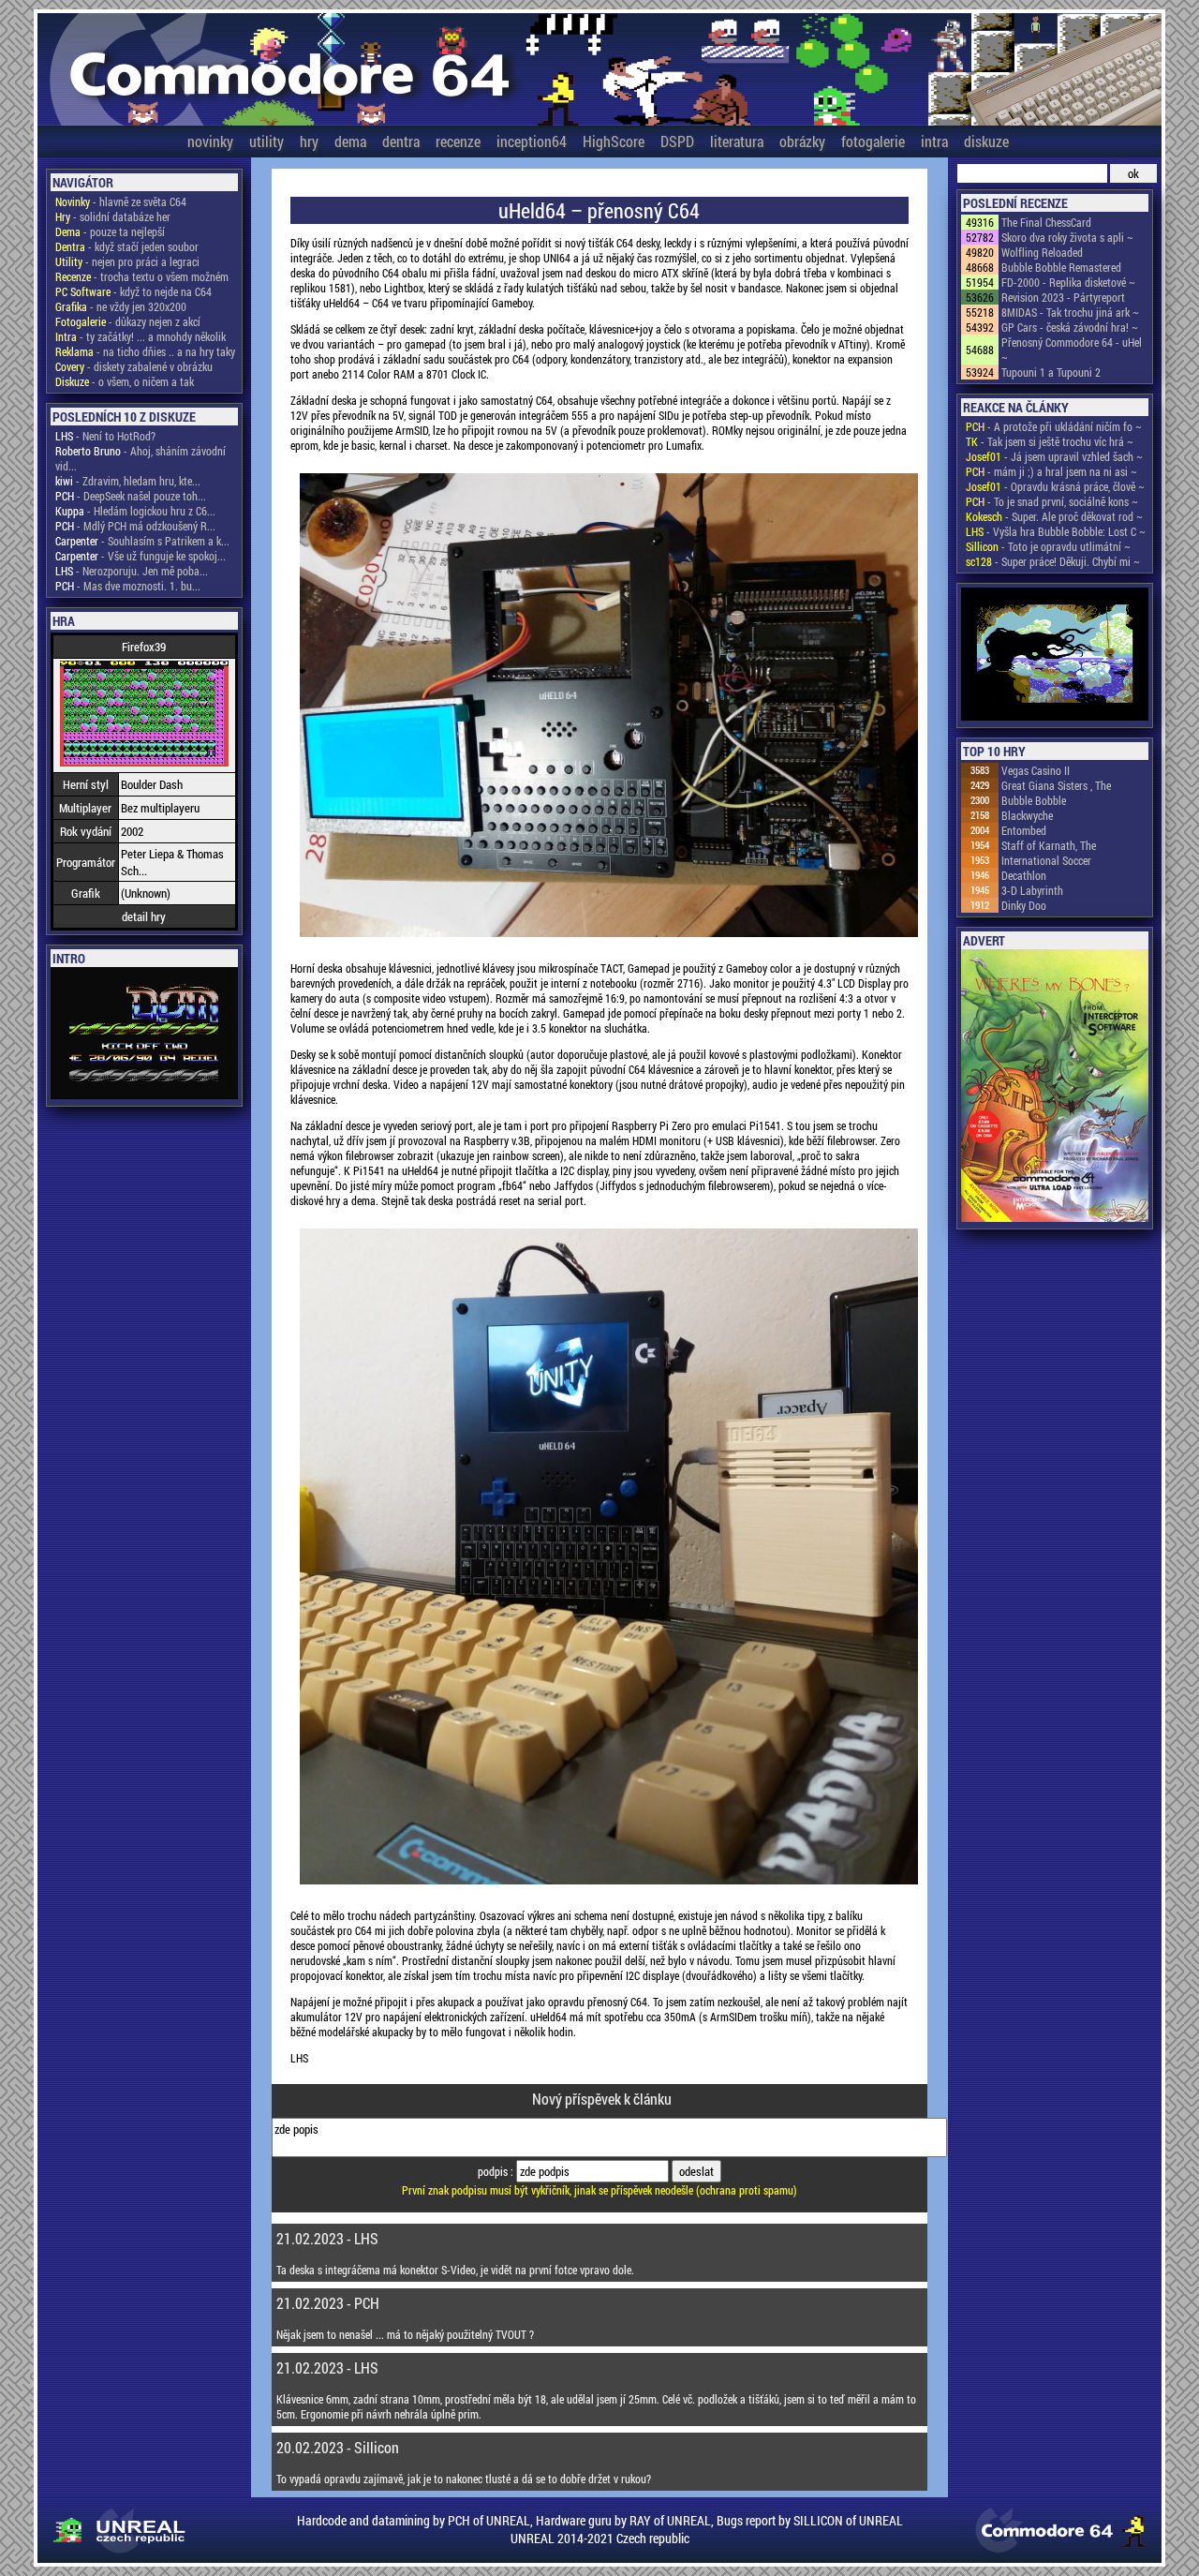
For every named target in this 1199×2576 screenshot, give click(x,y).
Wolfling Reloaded (1042, 252)
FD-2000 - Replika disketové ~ (1068, 282)
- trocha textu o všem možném (142, 276)
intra (934, 141)
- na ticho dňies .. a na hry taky (145, 351)
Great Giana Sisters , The (1056, 785)
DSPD (677, 141)
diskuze (986, 141)
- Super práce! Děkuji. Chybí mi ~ (1053, 561)
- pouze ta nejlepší (110, 231)
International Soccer (1046, 860)
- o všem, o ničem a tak (125, 381)
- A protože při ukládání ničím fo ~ (1054, 426)
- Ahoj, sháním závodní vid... (141, 458)
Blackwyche (1027, 815)
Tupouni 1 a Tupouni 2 (1051, 372)
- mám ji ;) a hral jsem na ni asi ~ (1051, 471)
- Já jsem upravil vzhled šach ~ (1054, 456)
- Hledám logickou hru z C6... (135, 511)
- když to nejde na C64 (133, 291)
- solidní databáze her (113, 216)
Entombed (1024, 830)
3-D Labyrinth (1032, 890)
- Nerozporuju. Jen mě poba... (132, 571)
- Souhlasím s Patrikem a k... (142, 541)
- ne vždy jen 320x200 (121, 306)
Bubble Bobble (1034, 800)
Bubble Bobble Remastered (1061, 267)
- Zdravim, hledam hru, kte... (128, 481)
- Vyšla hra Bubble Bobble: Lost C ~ (1056, 531)
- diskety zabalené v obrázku (134, 366)
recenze (458, 141)
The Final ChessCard (1046, 222)
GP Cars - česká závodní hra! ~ (1070, 327)
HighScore (614, 141)
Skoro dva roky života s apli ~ (1067, 237)
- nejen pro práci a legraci (127, 261)
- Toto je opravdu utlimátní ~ (1048, 546)
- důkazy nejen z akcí (128, 321)
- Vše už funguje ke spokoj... (141, 556)
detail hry (144, 916)
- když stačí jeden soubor (127, 246)
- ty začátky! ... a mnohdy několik (141, 336)
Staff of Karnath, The (1049, 845)
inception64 (532, 141)
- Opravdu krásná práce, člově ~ (1055, 486)
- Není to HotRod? (105, 436)
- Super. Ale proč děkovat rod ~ (1054, 516)
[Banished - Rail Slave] (1055, 655)
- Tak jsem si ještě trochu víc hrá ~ (1050, 441)
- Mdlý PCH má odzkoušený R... (135, 526)
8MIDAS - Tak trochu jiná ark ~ (1070, 312)
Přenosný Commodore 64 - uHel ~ (1072, 350)
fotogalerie (873, 141)
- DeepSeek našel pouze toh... (131, 496)
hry (309, 141)
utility (266, 141)
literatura (737, 141)
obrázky (802, 141)
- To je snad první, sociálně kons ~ (1052, 501)
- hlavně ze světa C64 (121, 201)
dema (350, 141)
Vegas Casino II (1036, 770)
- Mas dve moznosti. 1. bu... (128, 586)
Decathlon (1024, 875)
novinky (210, 141)
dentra (401, 141)
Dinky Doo (1024, 905)
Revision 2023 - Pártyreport (1063, 297)
